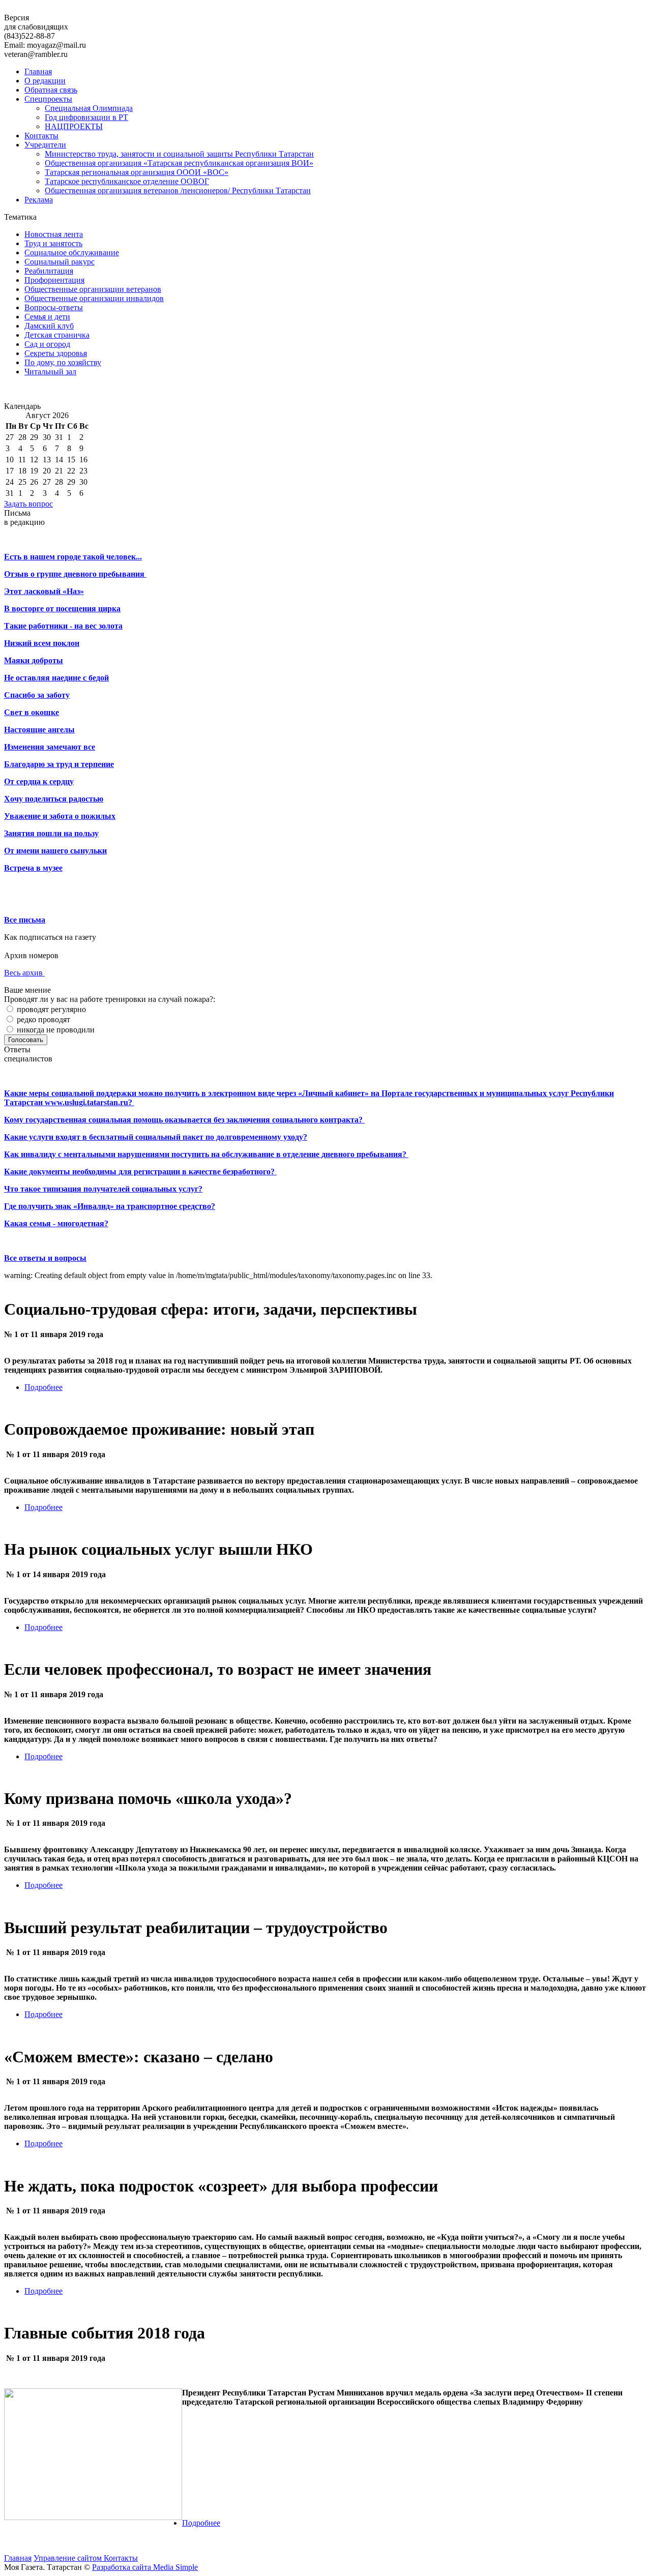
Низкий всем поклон (42, 643)
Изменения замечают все (50, 747)
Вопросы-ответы (54, 307)
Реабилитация (49, 271)
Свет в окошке (32, 712)
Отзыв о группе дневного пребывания (75, 574)
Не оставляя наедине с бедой (56, 678)
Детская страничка (57, 335)
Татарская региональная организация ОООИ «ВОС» (137, 172)
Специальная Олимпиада (89, 108)
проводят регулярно (50, 1009)
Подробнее (43, 1387)
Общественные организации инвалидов (94, 298)
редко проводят (42, 1019)
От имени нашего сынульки (55, 851)
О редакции (45, 81)
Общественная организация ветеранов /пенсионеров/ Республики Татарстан (178, 190)
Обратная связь (51, 90)
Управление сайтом (69, 2558)
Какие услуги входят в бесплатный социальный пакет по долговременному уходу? (156, 1137)
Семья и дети (47, 317)
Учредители (45, 145)
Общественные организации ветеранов (93, 289)
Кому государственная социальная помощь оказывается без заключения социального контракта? (184, 1120)
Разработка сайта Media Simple (145, 2567)
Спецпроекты (48, 99)
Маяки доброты (34, 660)
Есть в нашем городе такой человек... (73, 557)
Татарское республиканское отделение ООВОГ (127, 181)
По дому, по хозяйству (63, 362)
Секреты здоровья (56, 353)
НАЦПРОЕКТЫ (74, 126)
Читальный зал (50, 372)
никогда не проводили (55, 1030)
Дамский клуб (49, 326)
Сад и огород (47, 344)
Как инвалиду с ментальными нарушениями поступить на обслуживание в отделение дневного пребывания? (206, 1154)
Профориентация (54, 280)
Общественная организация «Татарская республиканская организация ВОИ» (179, 163)
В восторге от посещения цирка (62, 609)
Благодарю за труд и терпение (59, 764)
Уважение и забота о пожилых (60, 816)
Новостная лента (54, 234)
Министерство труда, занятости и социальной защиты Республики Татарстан (179, 154)
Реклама (39, 200)
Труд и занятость (53, 243)
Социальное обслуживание (72, 253)
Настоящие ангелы (39, 730)
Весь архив (24, 973)
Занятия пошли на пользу (51, 833)
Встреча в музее (33, 868)
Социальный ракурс (60, 262)
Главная (38, 71)
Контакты (41, 136)
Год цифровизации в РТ (86, 117)
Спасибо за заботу (37, 695)
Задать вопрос (28, 504)
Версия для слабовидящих (36, 22)
